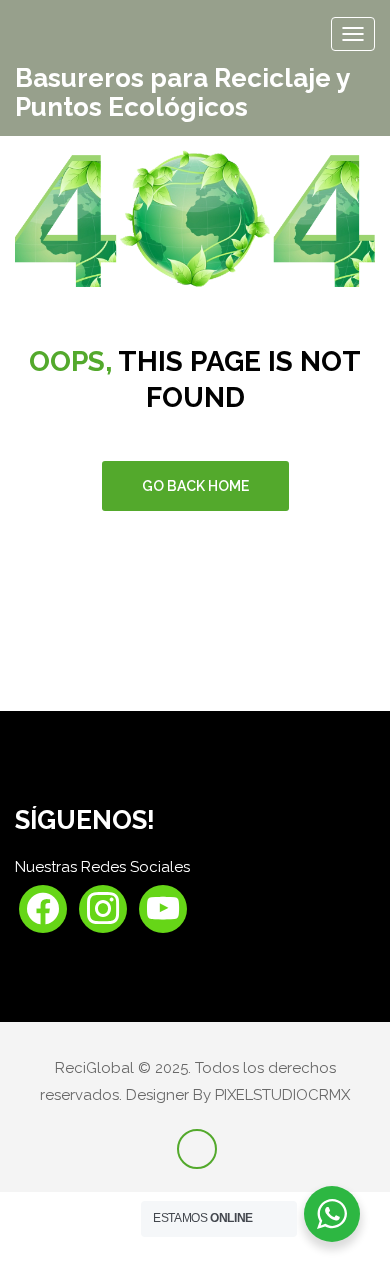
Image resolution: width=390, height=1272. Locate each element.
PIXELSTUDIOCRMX (282, 1095)
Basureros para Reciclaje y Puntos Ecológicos (182, 92)
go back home (195, 486)
